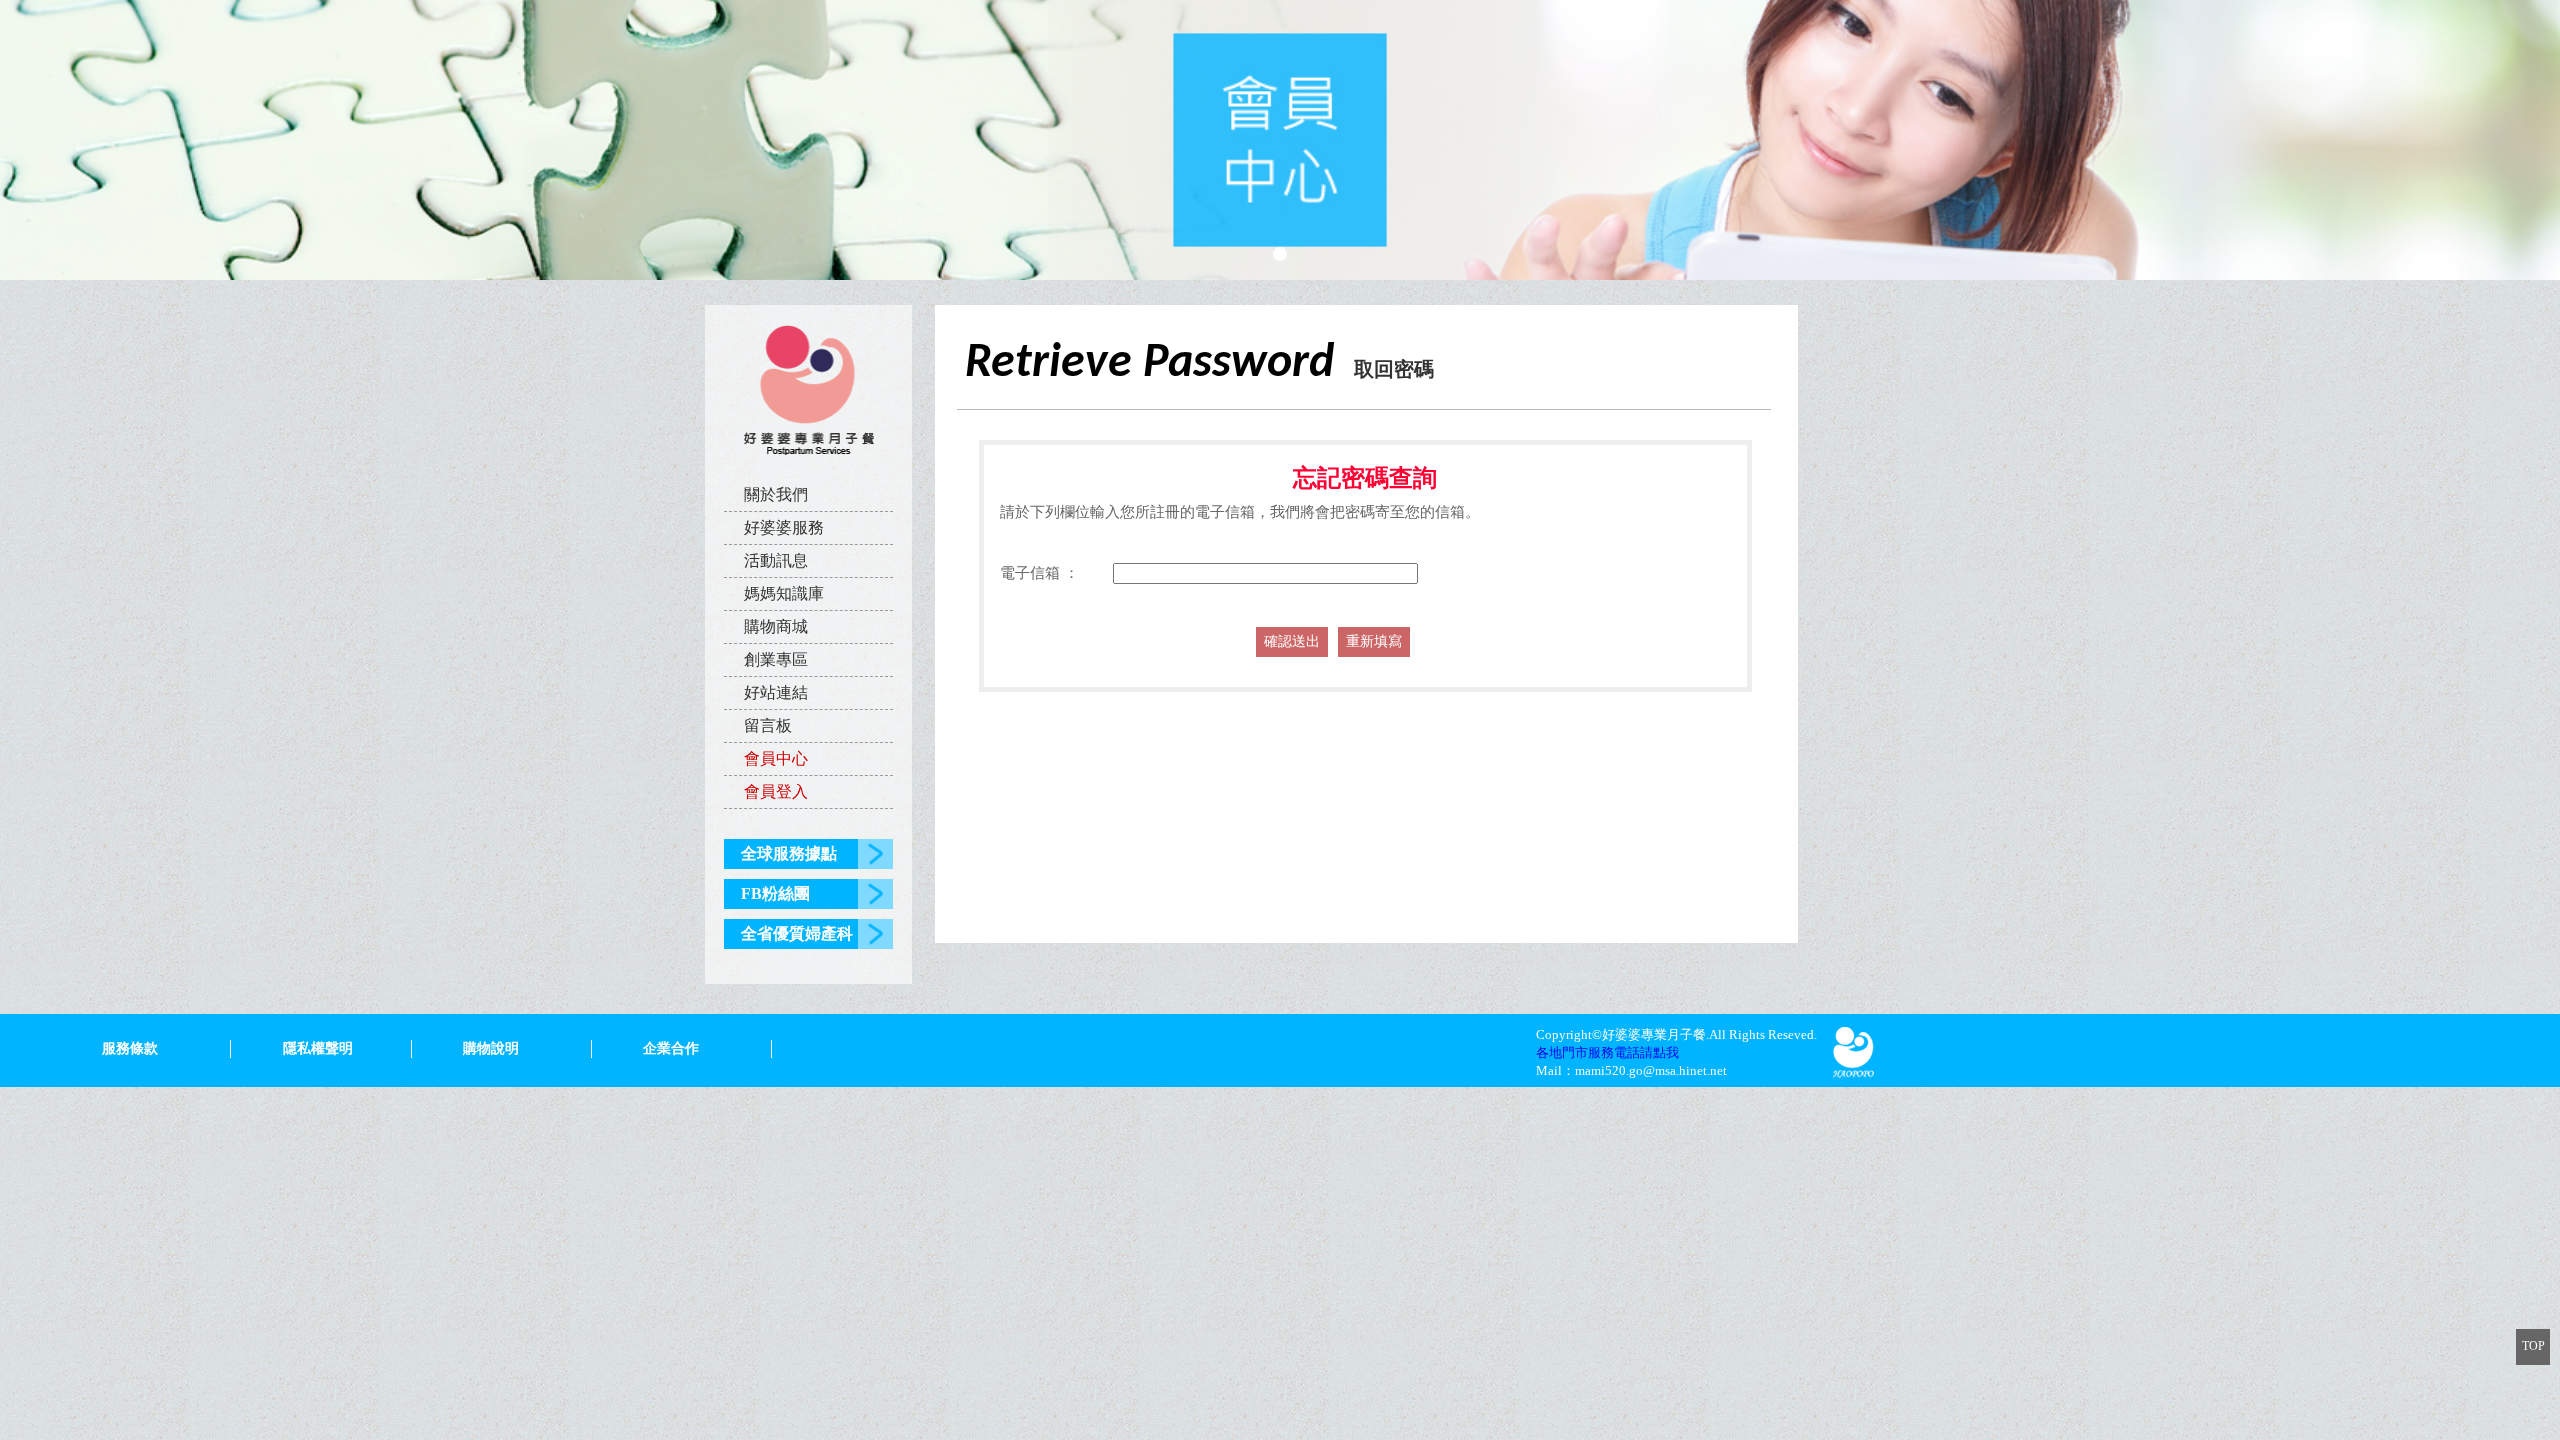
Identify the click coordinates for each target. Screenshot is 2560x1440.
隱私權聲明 (318, 1048)
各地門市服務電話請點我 (1607, 1052)
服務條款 (130, 1048)
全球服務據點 (789, 853)
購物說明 (491, 1048)
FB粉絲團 (775, 893)
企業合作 (671, 1048)
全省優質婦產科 (797, 933)
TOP (2533, 1346)
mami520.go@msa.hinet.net (1651, 1070)
